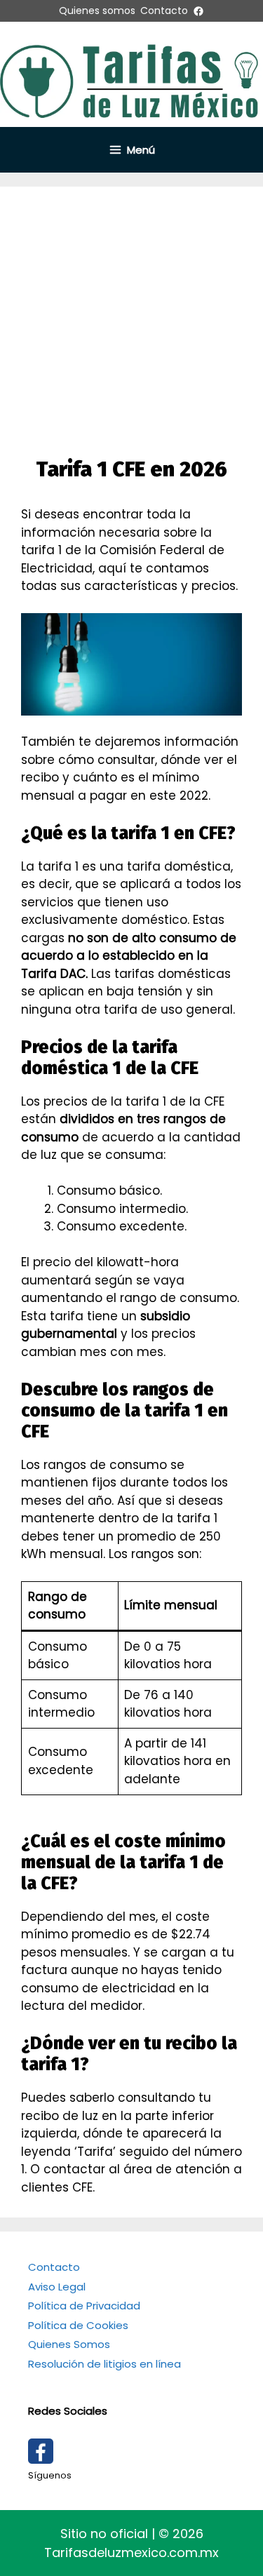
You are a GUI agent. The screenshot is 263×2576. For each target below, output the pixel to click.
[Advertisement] (131, 318)
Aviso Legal (57, 2287)
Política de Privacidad (84, 2306)
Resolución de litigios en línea (104, 2364)
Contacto (54, 2267)
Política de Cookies (78, 2325)
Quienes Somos (69, 2344)
